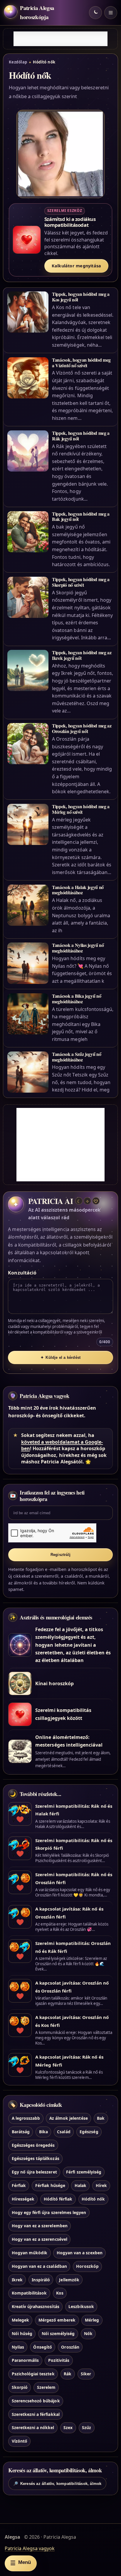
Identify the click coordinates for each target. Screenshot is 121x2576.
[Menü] (111, 13)
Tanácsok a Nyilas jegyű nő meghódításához (78, 948)
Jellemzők (69, 2280)
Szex (68, 2427)
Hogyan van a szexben (80, 2253)
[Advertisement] (60, 39)
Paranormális (25, 2360)
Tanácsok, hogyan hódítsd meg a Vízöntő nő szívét (81, 363)
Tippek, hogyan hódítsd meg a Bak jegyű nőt (81, 516)
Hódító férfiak (58, 2199)
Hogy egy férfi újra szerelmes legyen (49, 2212)
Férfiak (19, 2185)
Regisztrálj (60, 1555)
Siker (86, 2374)
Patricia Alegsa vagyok (44, 1396)
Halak (80, 2185)
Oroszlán (70, 2347)
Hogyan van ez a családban (39, 2266)
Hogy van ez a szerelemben (40, 2226)
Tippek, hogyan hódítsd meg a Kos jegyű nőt (81, 297)
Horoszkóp (87, 2266)
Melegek (20, 2320)
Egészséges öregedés (33, 2145)
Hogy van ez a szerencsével (40, 2239)
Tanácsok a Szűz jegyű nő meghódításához (77, 1057)
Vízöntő (20, 2441)
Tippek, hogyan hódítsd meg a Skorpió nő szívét (81, 582)
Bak (101, 2118)
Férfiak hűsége (50, 2185)
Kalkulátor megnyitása (77, 266)
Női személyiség (58, 2333)
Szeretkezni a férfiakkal (36, 2414)
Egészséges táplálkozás (36, 2158)
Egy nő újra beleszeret (34, 2172)
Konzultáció (22, 1273)
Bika (43, 2132)
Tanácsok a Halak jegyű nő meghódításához (78, 890)
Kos (60, 2293)
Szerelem (46, 2387)
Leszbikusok (81, 2306)
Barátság (21, 2132)
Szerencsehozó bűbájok (36, 2401)
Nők (88, 2333)
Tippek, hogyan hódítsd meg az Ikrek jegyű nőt (82, 655)
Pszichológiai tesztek (33, 2374)
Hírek (101, 2185)
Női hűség (22, 2333)
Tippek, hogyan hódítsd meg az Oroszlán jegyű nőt (82, 728)
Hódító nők (93, 2199)
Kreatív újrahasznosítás (36, 2306)
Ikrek (17, 2280)
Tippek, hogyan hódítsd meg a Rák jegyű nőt (81, 436)
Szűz (86, 2427)
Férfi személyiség (84, 2172)
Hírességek (23, 2199)
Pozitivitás (59, 2360)
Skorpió (20, 2387)
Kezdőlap (18, 62)
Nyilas (18, 2347)
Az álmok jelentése (69, 2118)
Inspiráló (41, 2280)
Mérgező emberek (57, 2320)
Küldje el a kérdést (60, 1357)
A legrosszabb (26, 2118)
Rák (68, 2374)
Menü (21, 2563)
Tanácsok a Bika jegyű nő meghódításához (77, 999)
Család (64, 2132)
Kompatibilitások (29, 2293)
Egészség (89, 2132)
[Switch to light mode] (95, 13)
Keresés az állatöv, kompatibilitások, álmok (57, 2484)
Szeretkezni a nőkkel (33, 2427)
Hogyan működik (30, 2253)
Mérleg (92, 2320)
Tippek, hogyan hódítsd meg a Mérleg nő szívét (81, 809)
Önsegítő (42, 2347)
